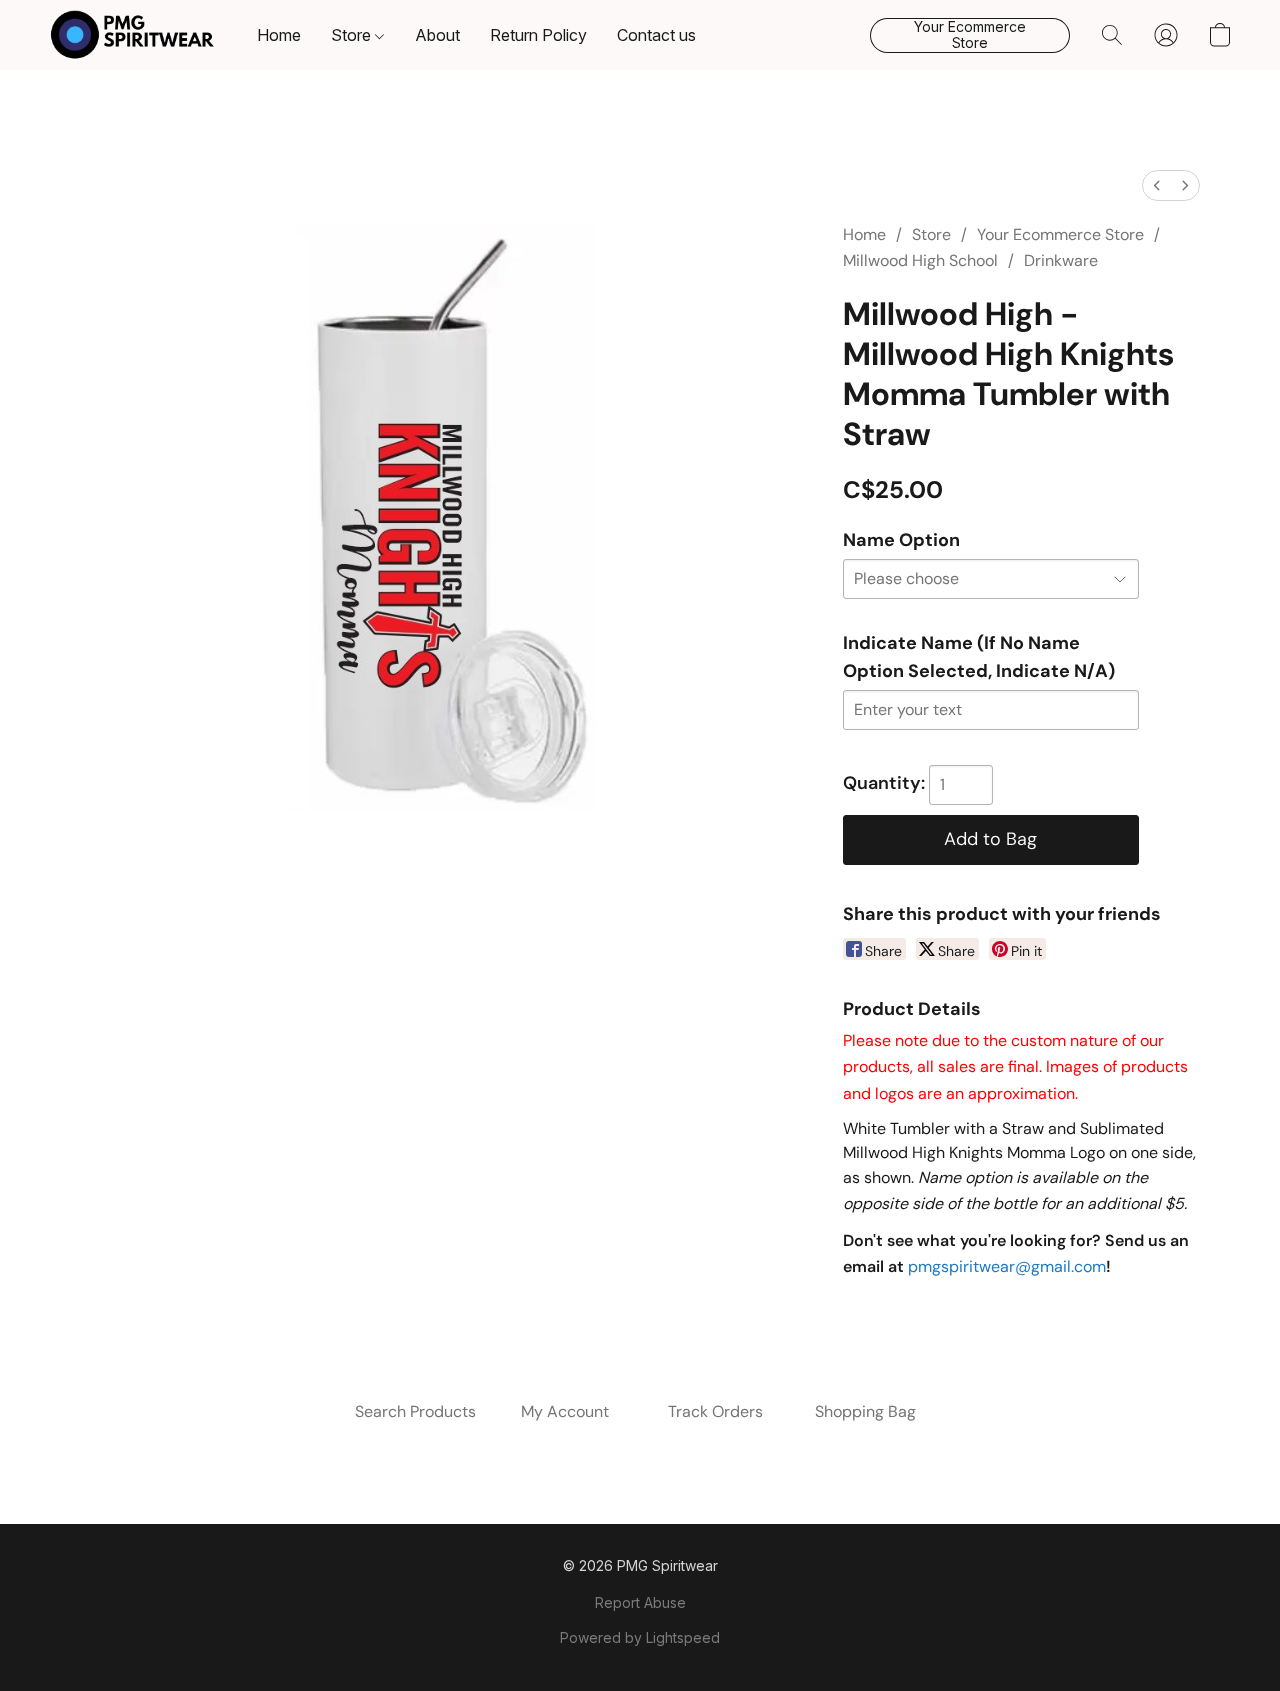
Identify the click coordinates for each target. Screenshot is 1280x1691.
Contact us (656, 35)
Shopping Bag (865, 1411)
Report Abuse (640, 1602)
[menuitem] (1157, 185)
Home (279, 35)
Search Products (415, 1411)
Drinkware (1061, 260)
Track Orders (715, 1411)
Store (353, 35)
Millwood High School (920, 260)
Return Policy (538, 35)
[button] (132, 35)
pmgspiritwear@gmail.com (1007, 1266)
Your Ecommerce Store (1060, 234)
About (437, 35)
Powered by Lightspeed (640, 1637)
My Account (565, 1411)
